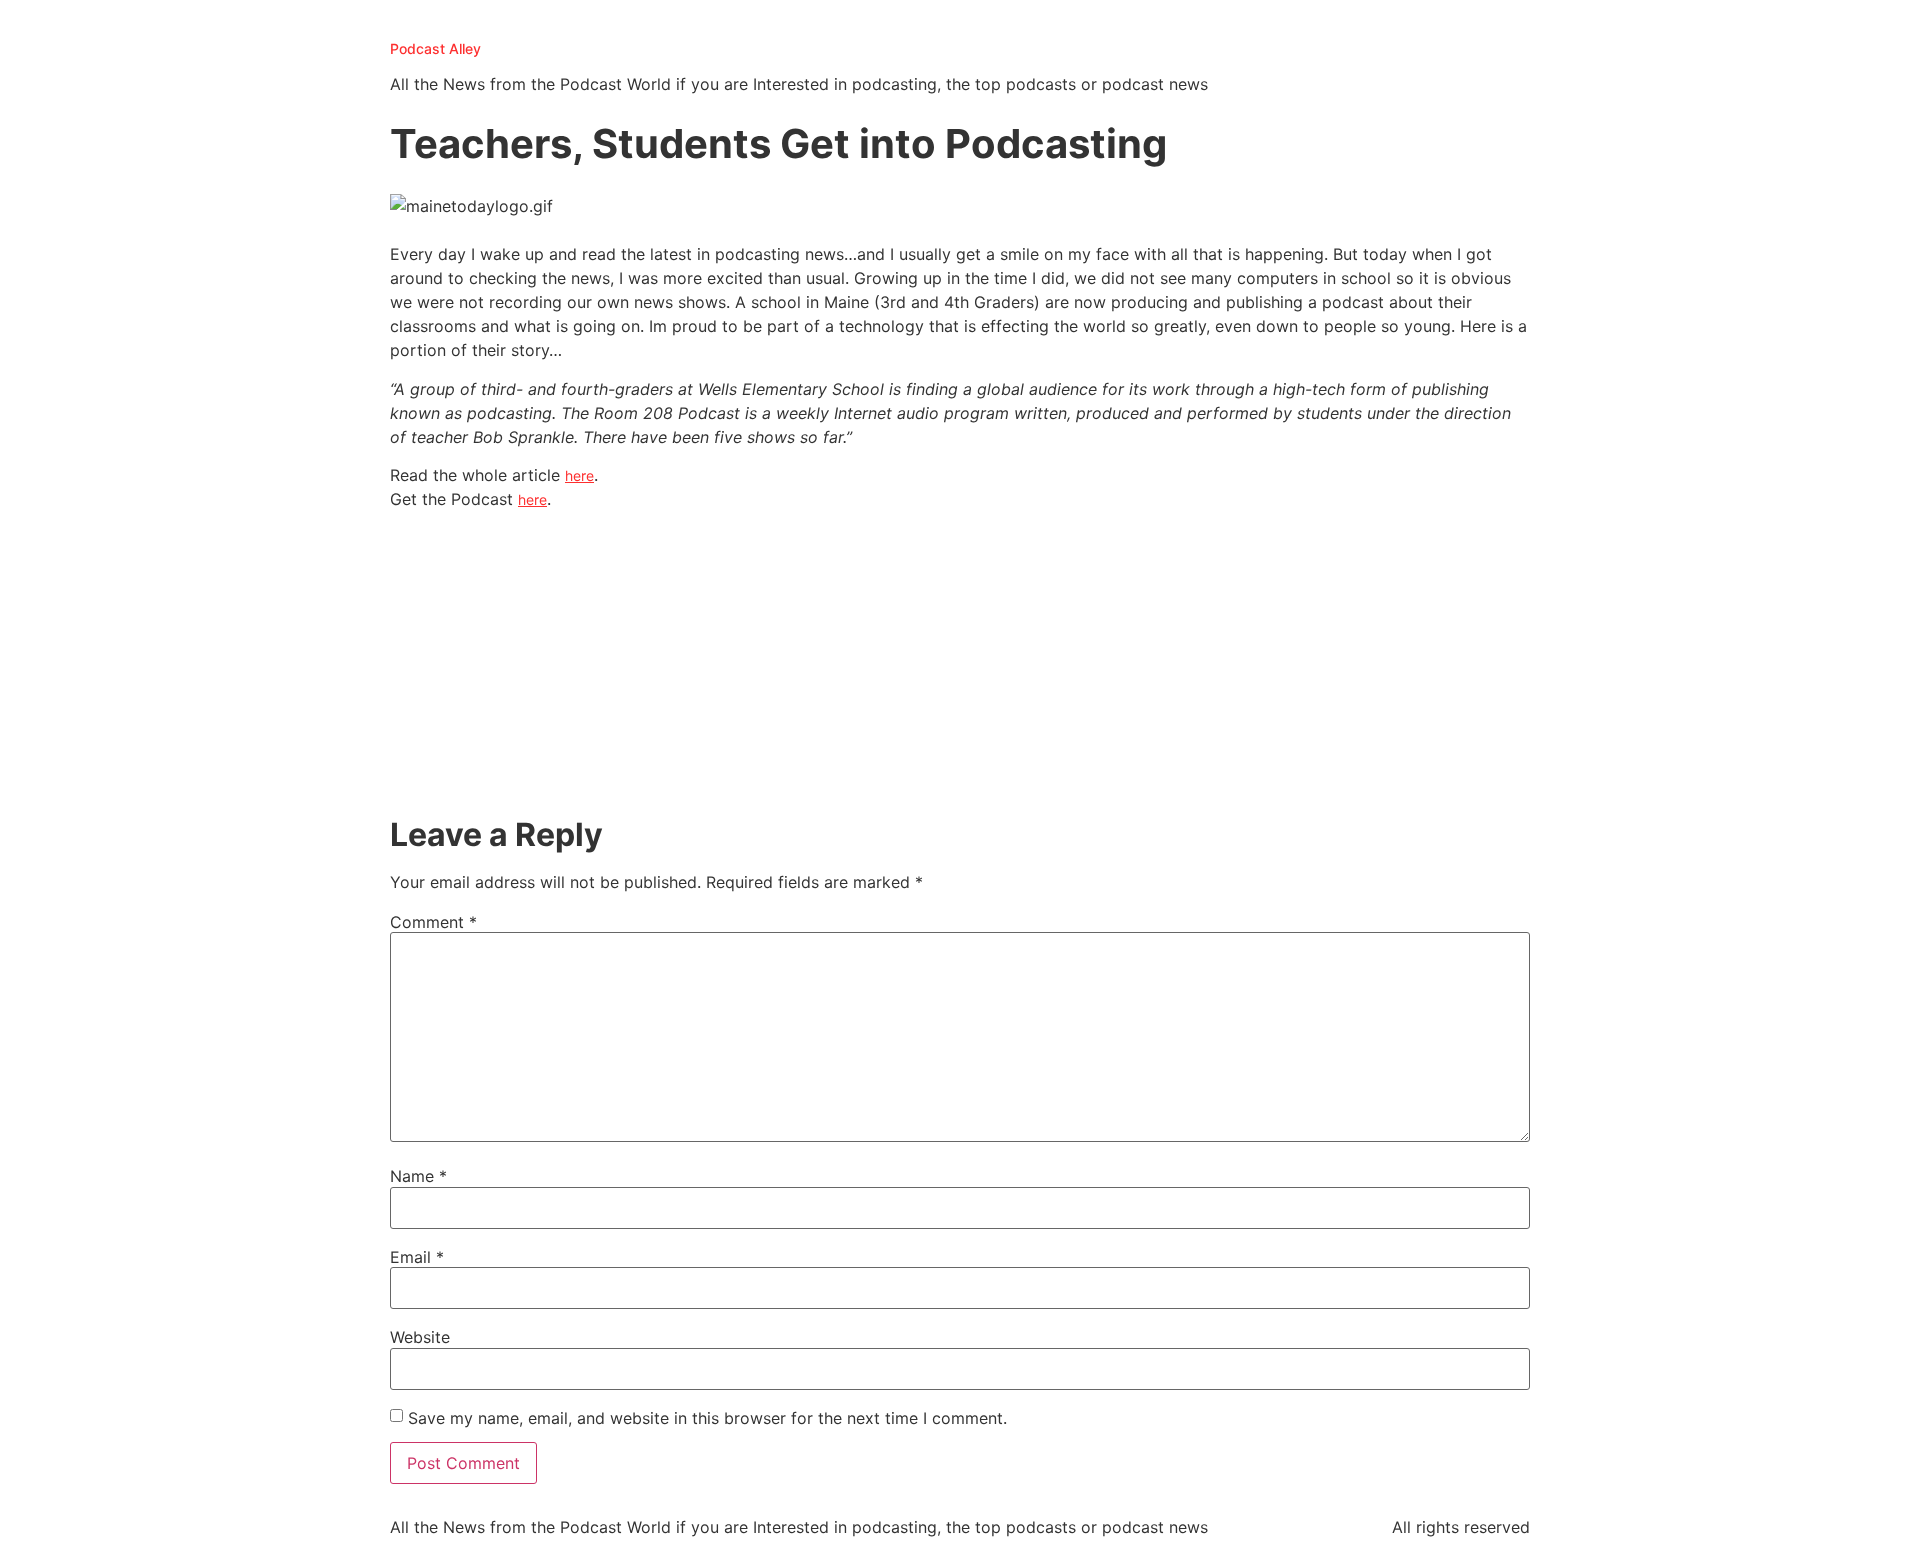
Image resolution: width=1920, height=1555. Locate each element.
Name (418, 1176)
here (579, 475)
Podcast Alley (435, 48)
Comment (433, 922)
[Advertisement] (960, 666)
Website (420, 1337)
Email (417, 1257)
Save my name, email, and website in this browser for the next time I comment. (707, 1418)
